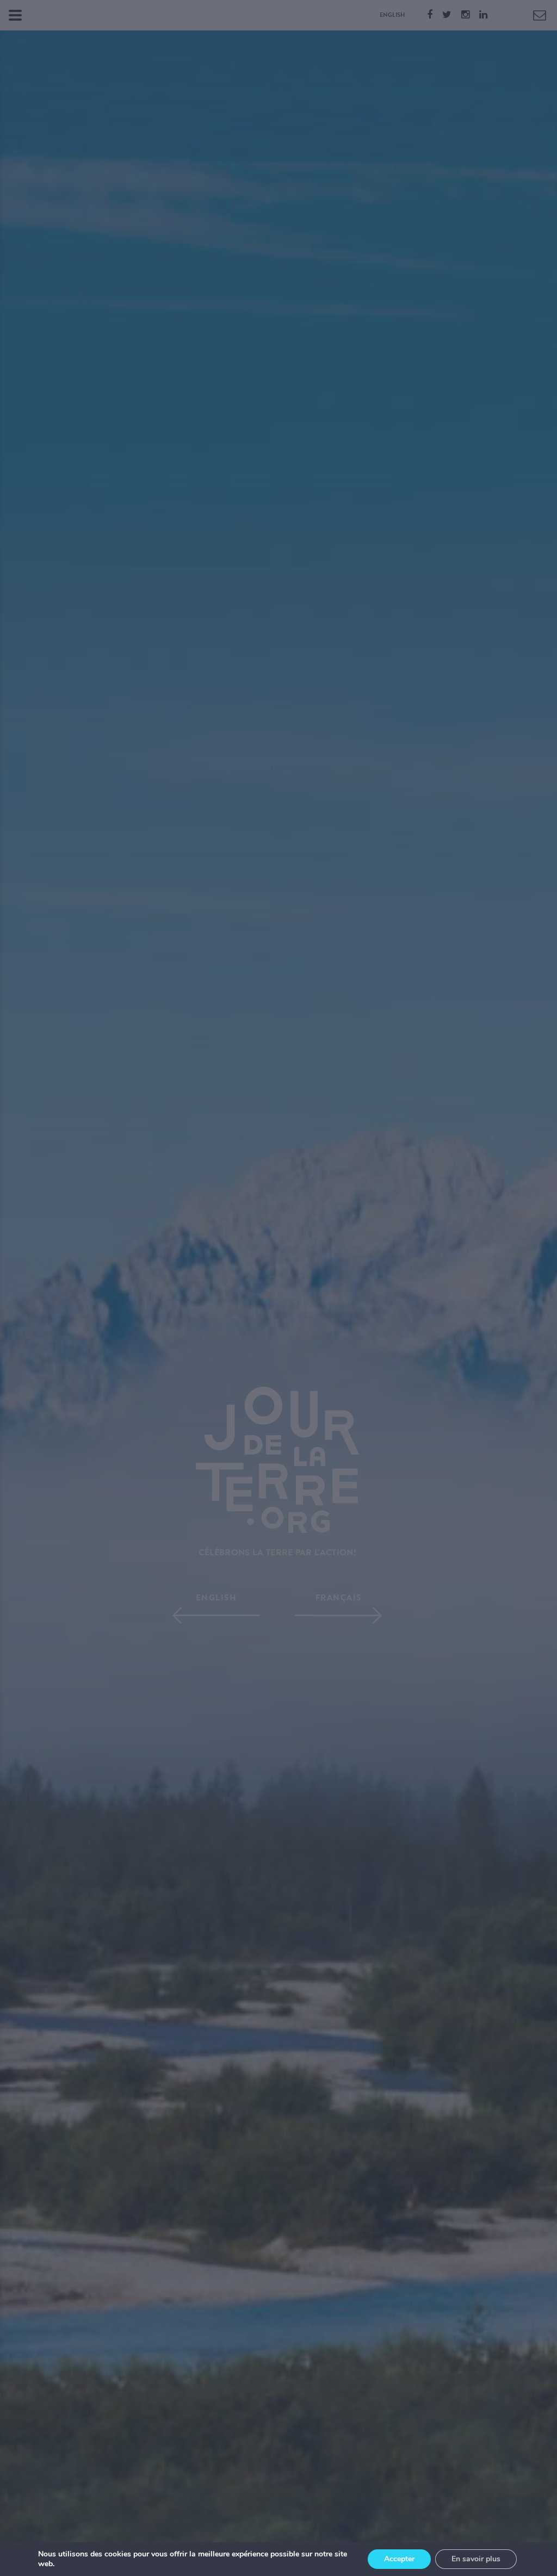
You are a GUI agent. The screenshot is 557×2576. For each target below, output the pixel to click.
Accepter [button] (399, 2559)
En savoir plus (476, 2559)
